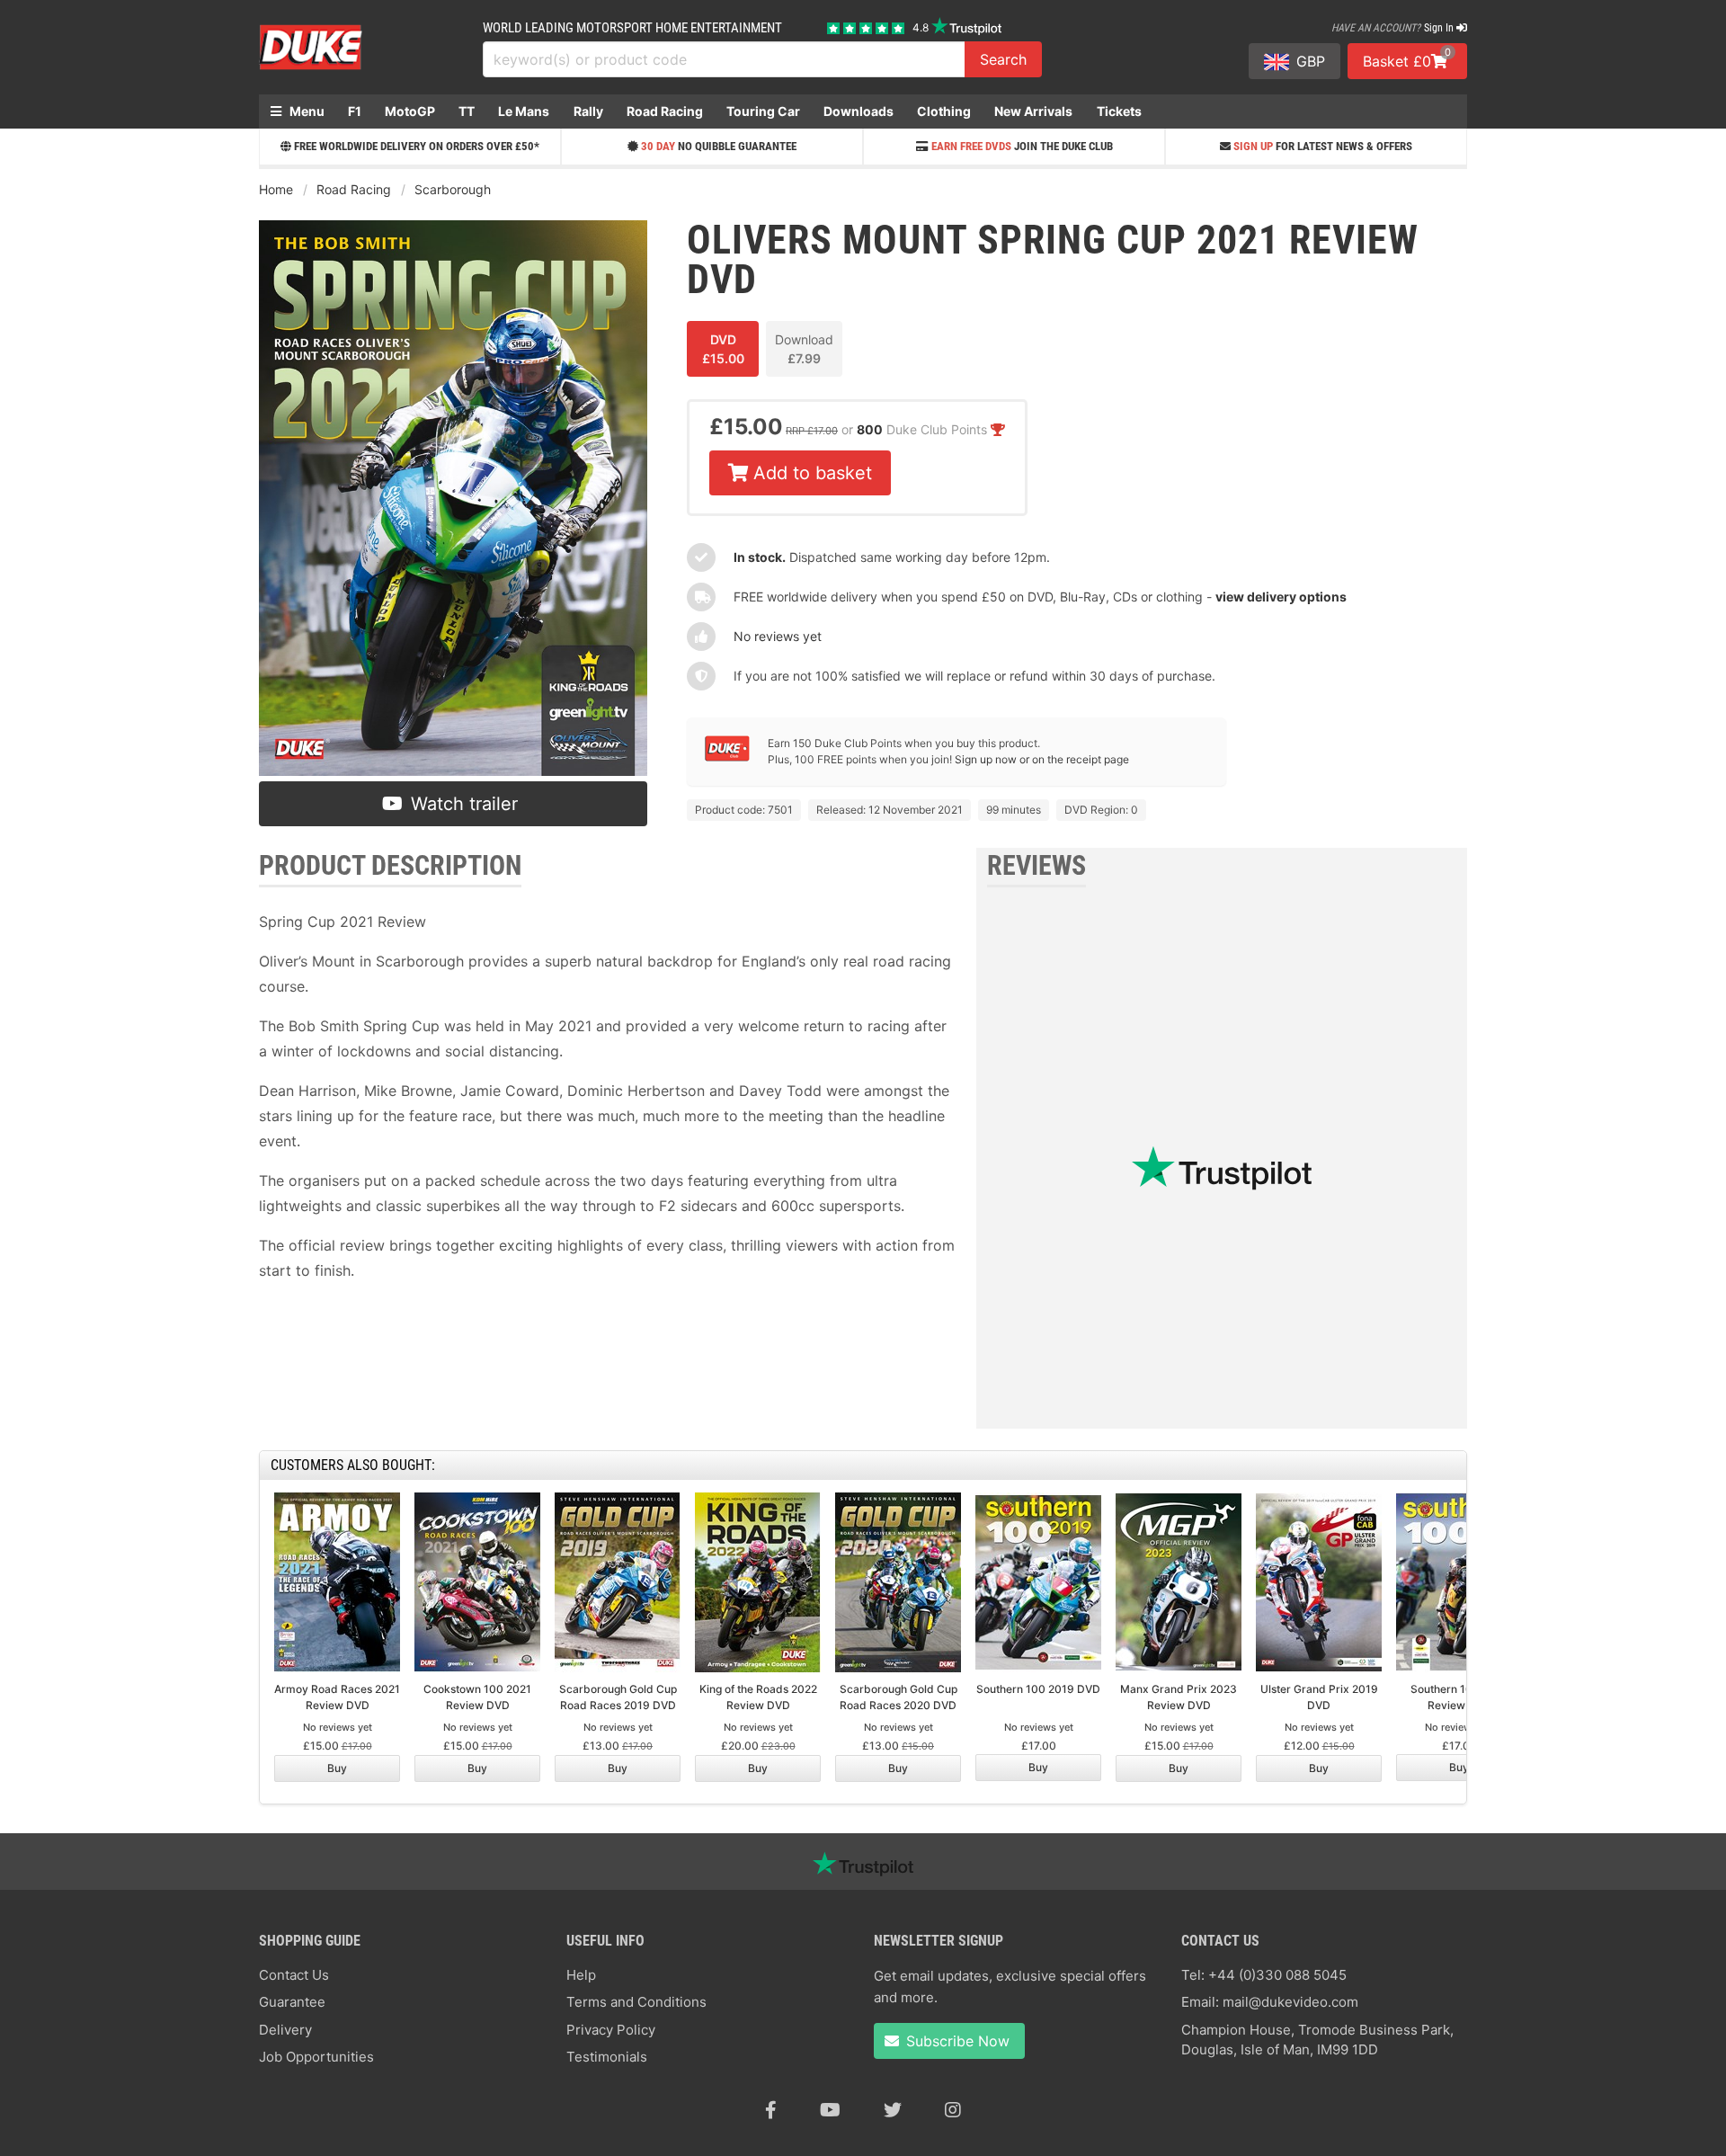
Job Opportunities (316, 2057)
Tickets (1119, 111)
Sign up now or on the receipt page (1042, 759)
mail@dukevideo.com (1290, 2002)
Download (804, 349)
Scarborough (453, 189)
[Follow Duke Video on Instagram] (953, 2110)
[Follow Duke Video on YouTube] (830, 2110)
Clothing (944, 111)
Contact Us (294, 1975)
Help (581, 1975)
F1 (355, 111)
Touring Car (763, 111)
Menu (306, 111)
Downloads (859, 111)
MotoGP (410, 111)
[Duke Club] (727, 757)
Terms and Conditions (636, 2002)
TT (467, 111)
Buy (337, 1768)
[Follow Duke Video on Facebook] (771, 2110)
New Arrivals (1033, 111)
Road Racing (665, 111)
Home (276, 189)
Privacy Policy (611, 2030)
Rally (588, 111)
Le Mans (524, 111)
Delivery (285, 2030)
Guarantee (292, 2002)
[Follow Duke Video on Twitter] (893, 2110)
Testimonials (607, 2057)
